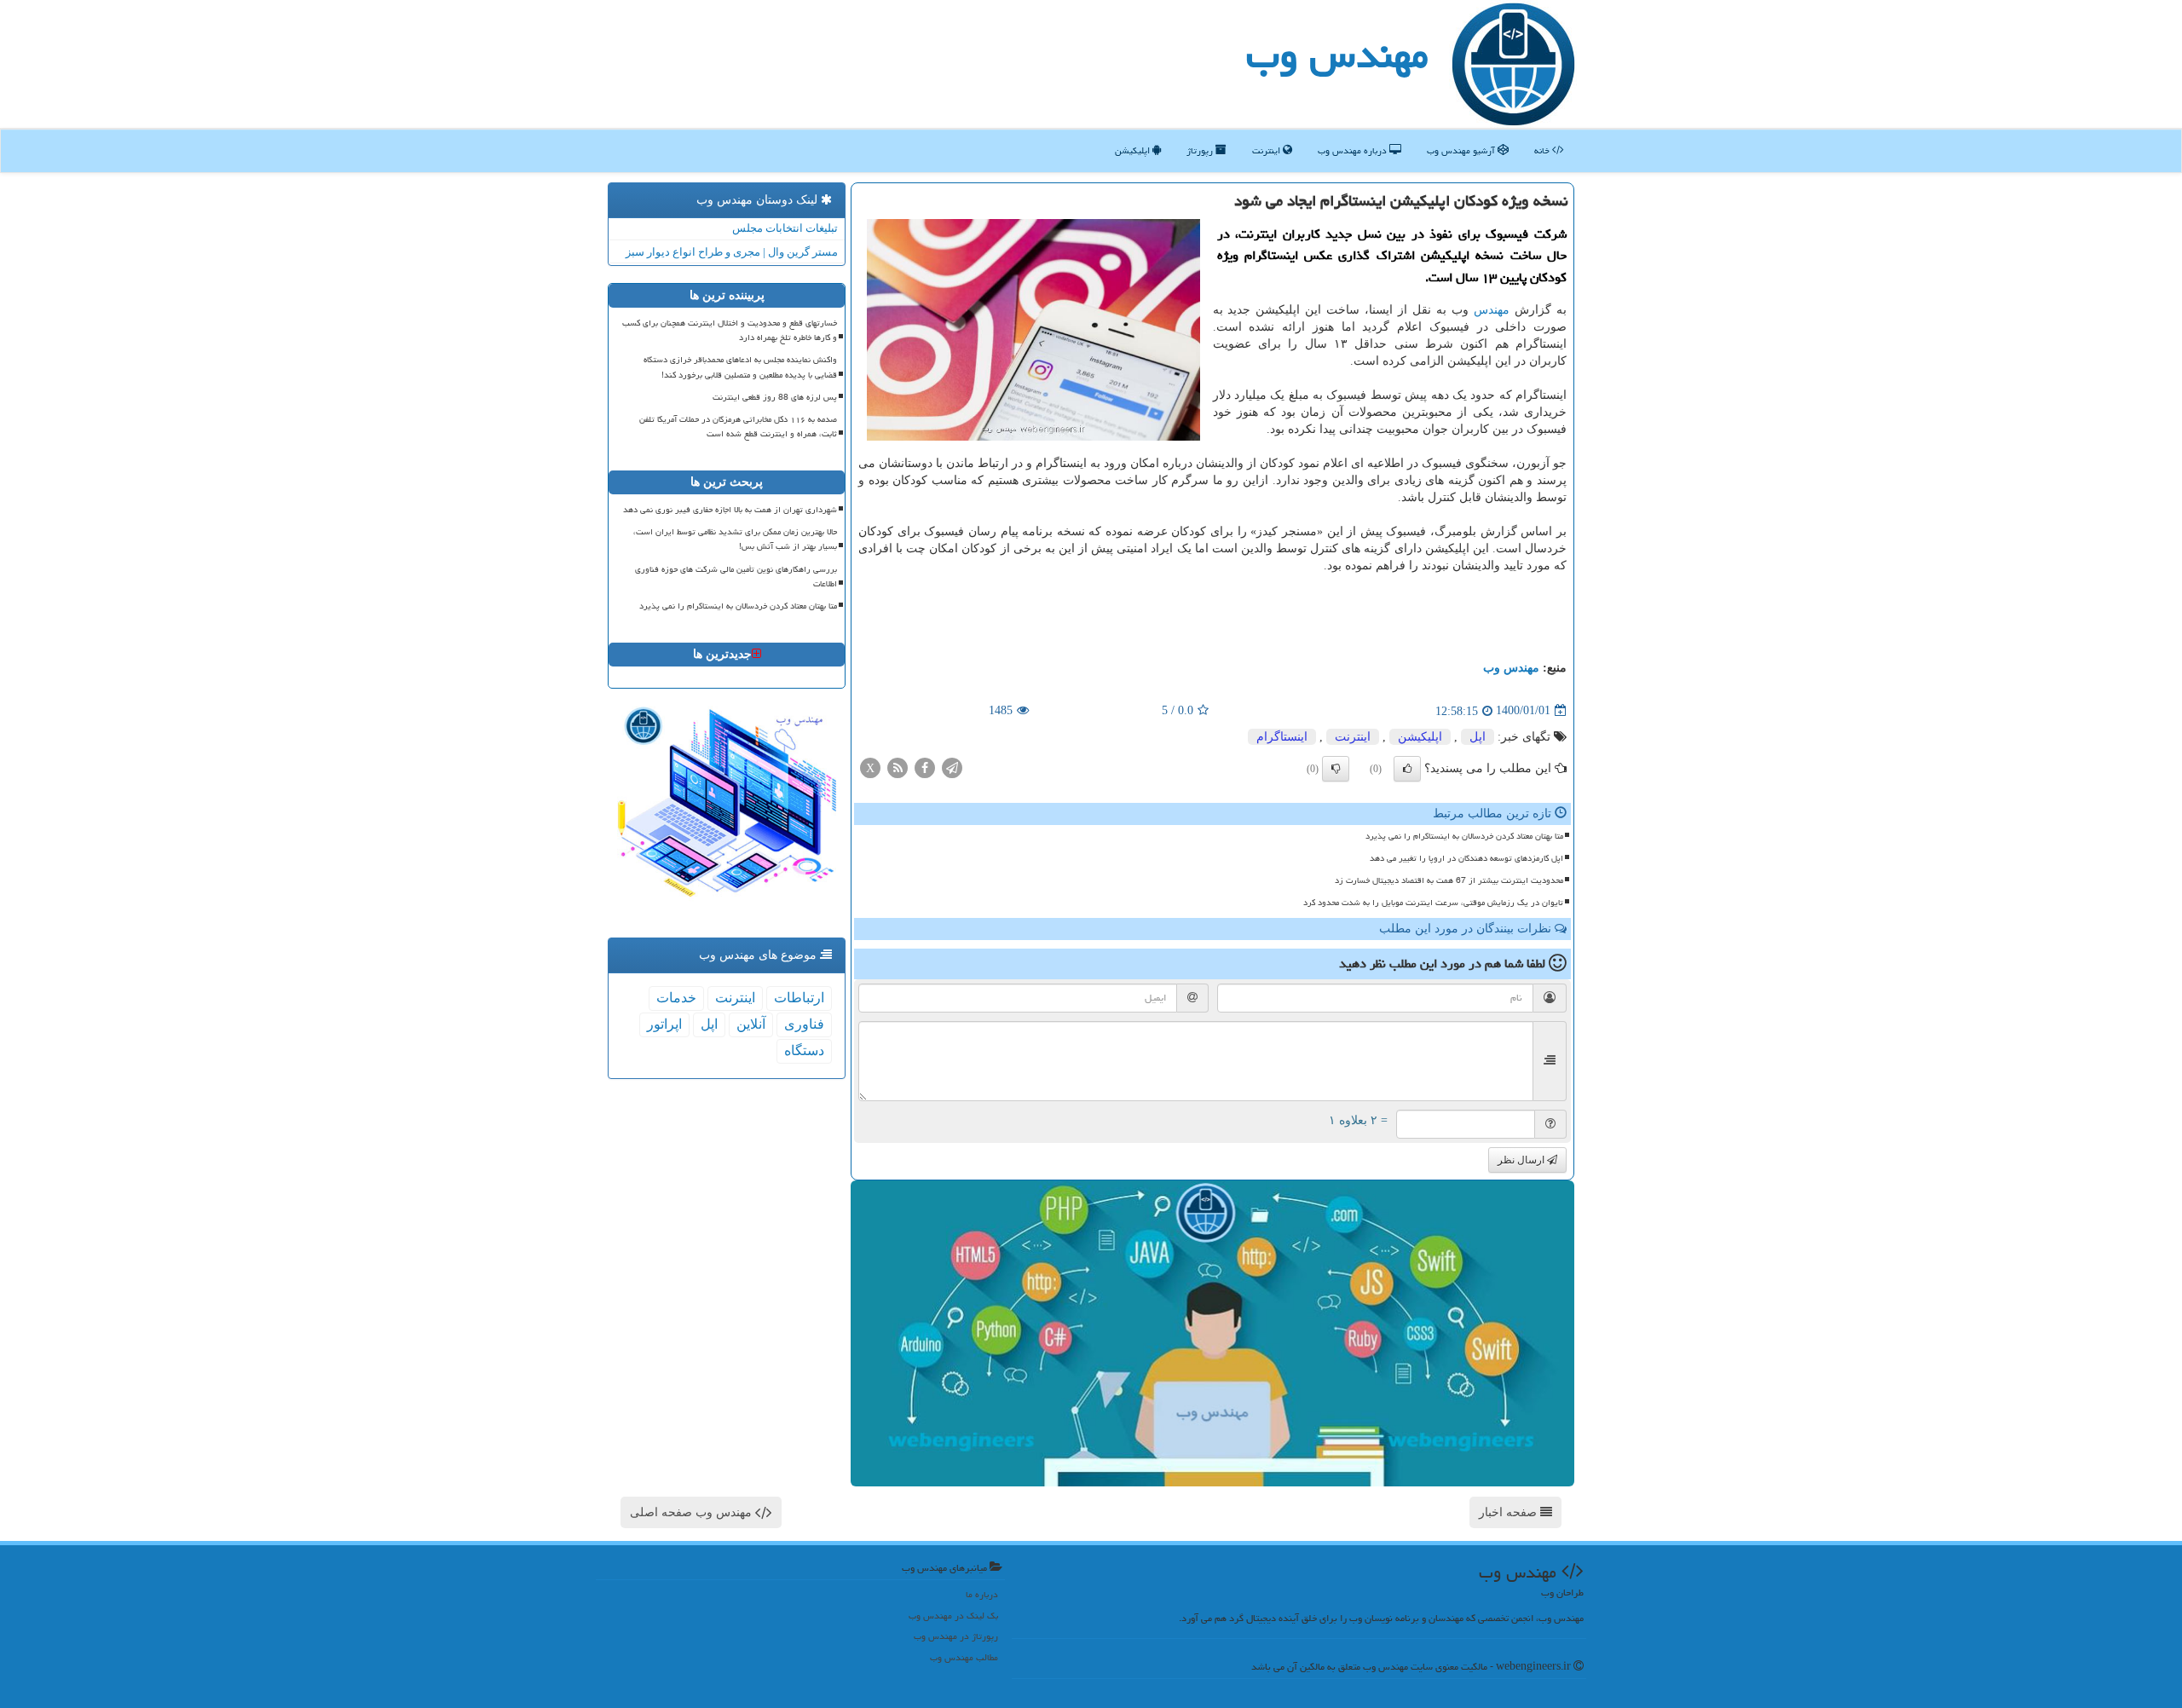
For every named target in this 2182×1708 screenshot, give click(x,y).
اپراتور (664, 1024)
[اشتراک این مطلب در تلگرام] (952, 767)
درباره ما (982, 1594)
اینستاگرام (1282, 737)
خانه (1543, 150)
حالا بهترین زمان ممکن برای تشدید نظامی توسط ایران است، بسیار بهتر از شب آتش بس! (735, 539)
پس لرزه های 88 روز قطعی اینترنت (775, 397)
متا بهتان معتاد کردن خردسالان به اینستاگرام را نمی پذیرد (1464, 836)
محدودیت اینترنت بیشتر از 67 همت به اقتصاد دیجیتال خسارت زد (1449, 880)
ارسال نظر (1522, 1160)
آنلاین (751, 1024)
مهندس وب (1337, 55)
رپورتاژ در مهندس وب (956, 1636)
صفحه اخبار (1510, 1512)
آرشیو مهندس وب (1462, 150)
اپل (1478, 737)
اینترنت (1267, 150)
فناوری (804, 1024)
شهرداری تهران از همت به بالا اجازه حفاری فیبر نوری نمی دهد (730, 510)
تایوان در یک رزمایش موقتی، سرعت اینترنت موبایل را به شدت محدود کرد (1433, 903)
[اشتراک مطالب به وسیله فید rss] (898, 767)
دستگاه (804, 1050)
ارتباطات (799, 998)
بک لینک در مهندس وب (953, 1616)
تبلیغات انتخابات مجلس (785, 228)
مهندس (1492, 310)
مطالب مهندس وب (964, 1657)
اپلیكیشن (1420, 737)
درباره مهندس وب (1354, 150)
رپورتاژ (1201, 150)
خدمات (676, 998)
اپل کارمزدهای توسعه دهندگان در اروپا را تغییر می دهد (1466, 858)
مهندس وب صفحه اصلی (693, 1512)
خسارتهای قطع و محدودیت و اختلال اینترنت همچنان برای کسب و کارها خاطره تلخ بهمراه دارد (730, 330)
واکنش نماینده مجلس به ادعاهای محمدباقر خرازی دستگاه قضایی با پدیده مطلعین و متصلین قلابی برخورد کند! (740, 367)
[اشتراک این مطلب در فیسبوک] (925, 767)
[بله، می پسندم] (1407, 769)
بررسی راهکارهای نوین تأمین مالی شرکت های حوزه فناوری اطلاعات (736, 577)
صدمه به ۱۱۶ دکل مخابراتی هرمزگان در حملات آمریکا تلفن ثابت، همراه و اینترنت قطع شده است (738, 427)
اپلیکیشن (1134, 150)
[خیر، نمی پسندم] (1336, 769)
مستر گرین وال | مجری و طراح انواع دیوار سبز (732, 252)
